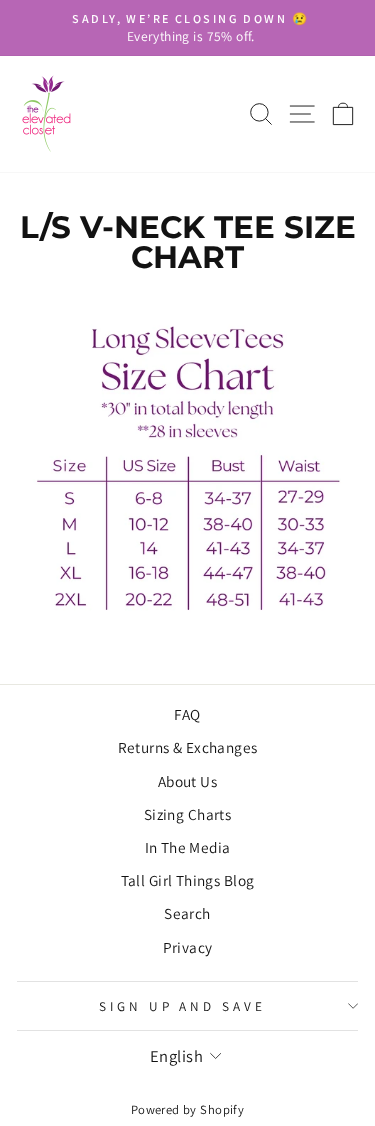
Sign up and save (183, 1006)
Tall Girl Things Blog (188, 880)
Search (187, 913)
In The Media (188, 847)
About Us (187, 781)
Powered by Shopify (187, 1109)
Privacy (188, 947)
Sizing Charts (187, 814)
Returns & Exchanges (188, 747)
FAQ (187, 714)
